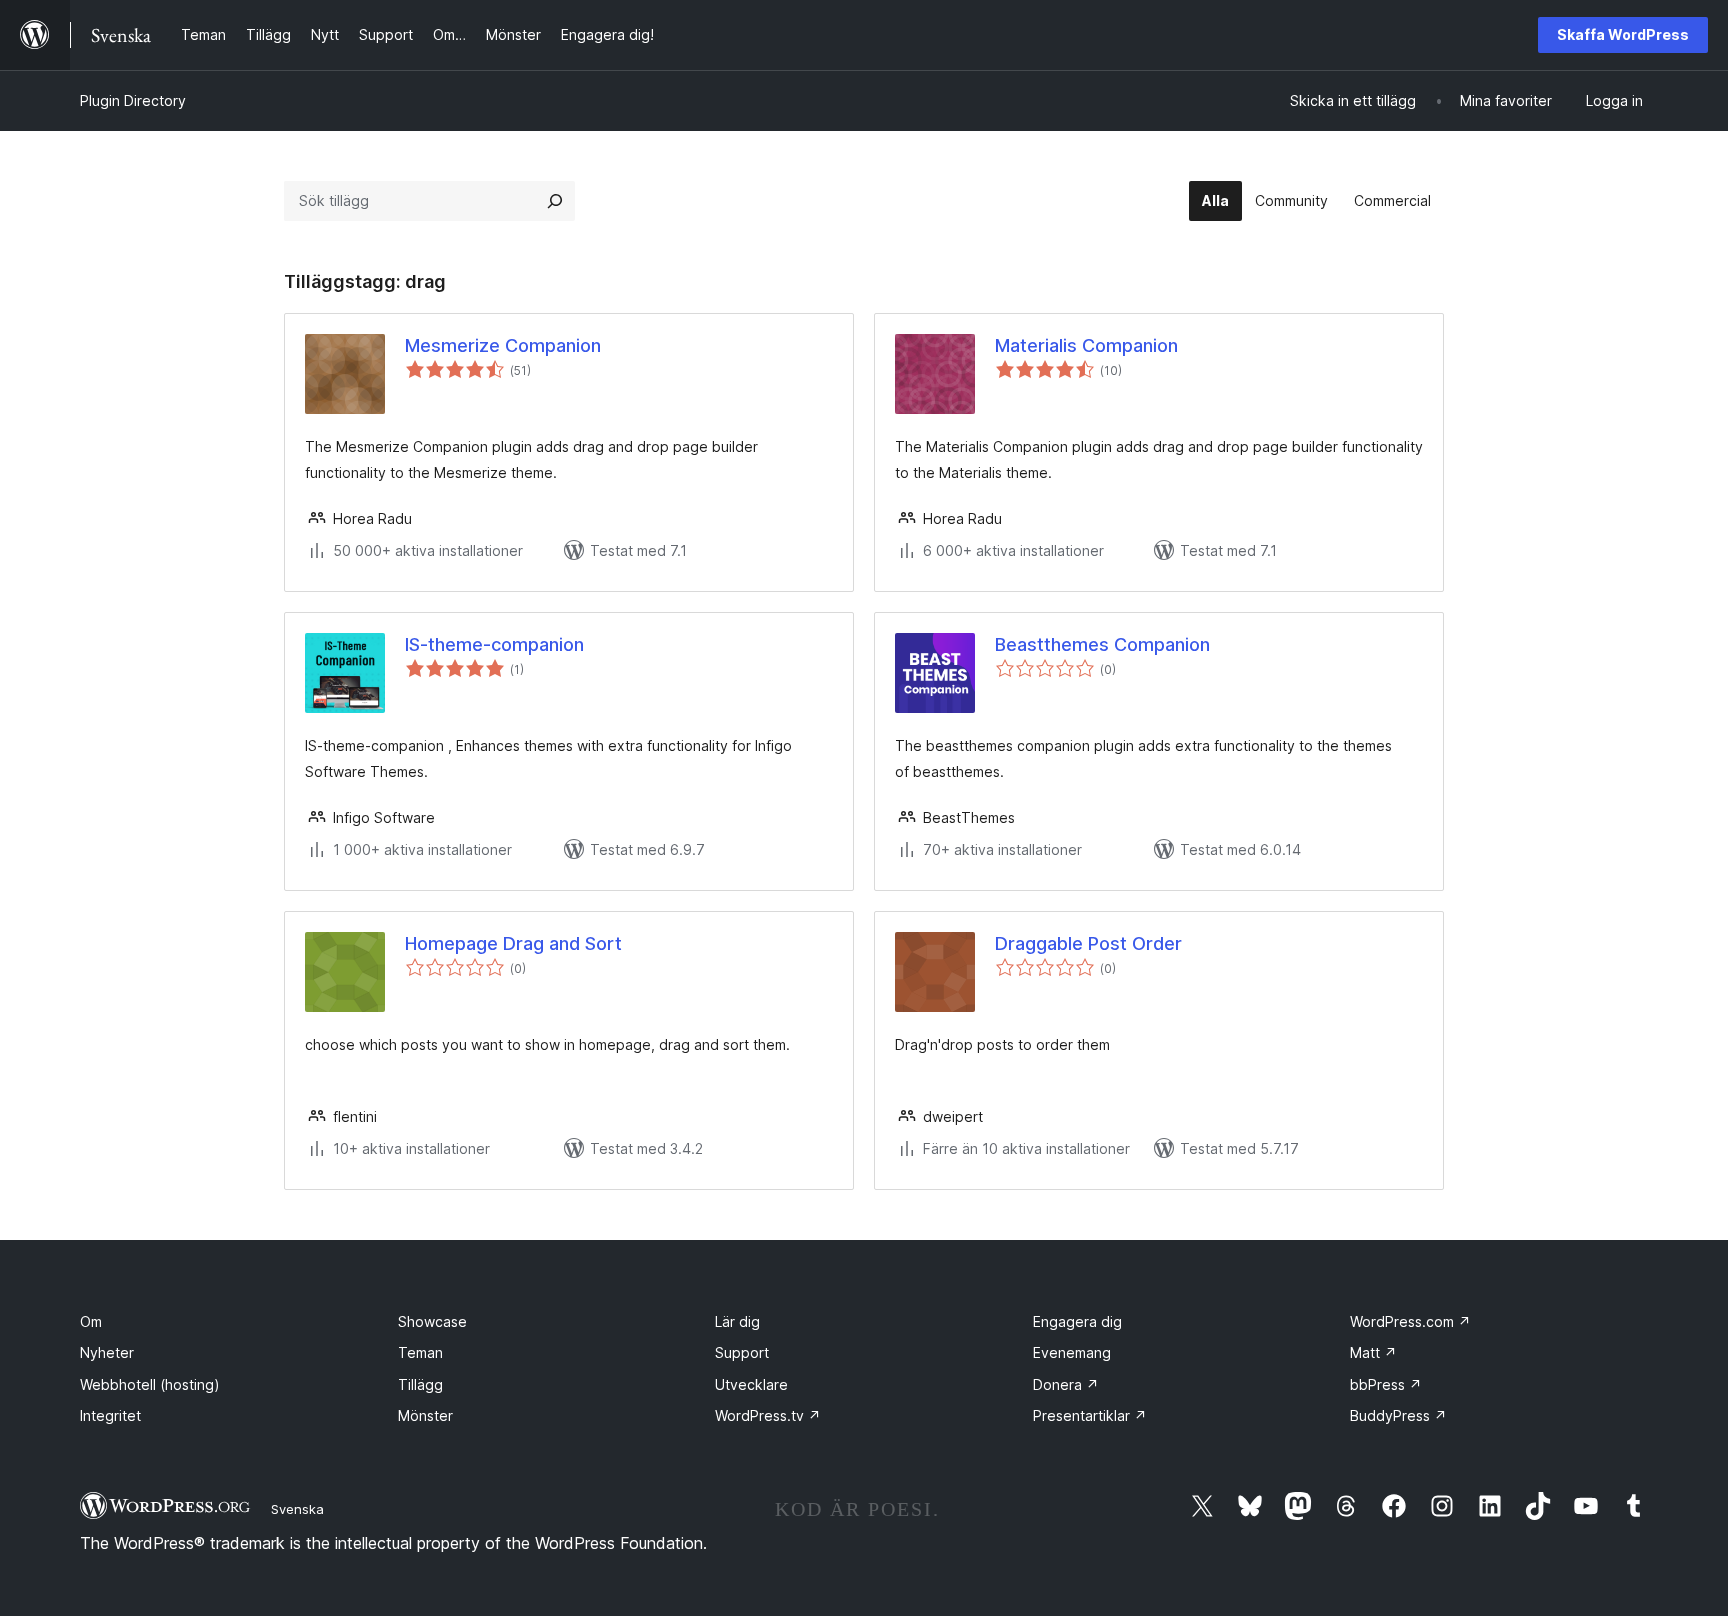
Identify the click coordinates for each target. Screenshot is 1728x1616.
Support (742, 1352)
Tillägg (420, 1384)
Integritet (110, 1415)
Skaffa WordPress (1623, 34)
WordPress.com (1410, 1321)
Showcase (432, 1321)
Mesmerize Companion (503, 345)
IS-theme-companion (494, 644)
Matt (1373, 1352)
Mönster (425, 1415)
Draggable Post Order (1088, 943)
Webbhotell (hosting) (150, 1384)
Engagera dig (1077, 1321)
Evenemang (1072, 1352)
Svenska (297, 1509)
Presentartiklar (1090, 1415)
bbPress (1386, 1384)
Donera (1066, 1384)
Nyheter (107, 1352)
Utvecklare (751, 1384)
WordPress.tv (768, 1415)
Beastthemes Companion (1102, 644)
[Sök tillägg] (555, 201)
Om (91, 1321)
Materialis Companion (1086, 345)
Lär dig (737, 1321)
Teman (420, 1352)
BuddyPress (1398, 1415)
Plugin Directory (133, 100)
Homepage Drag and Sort (513, 943)
